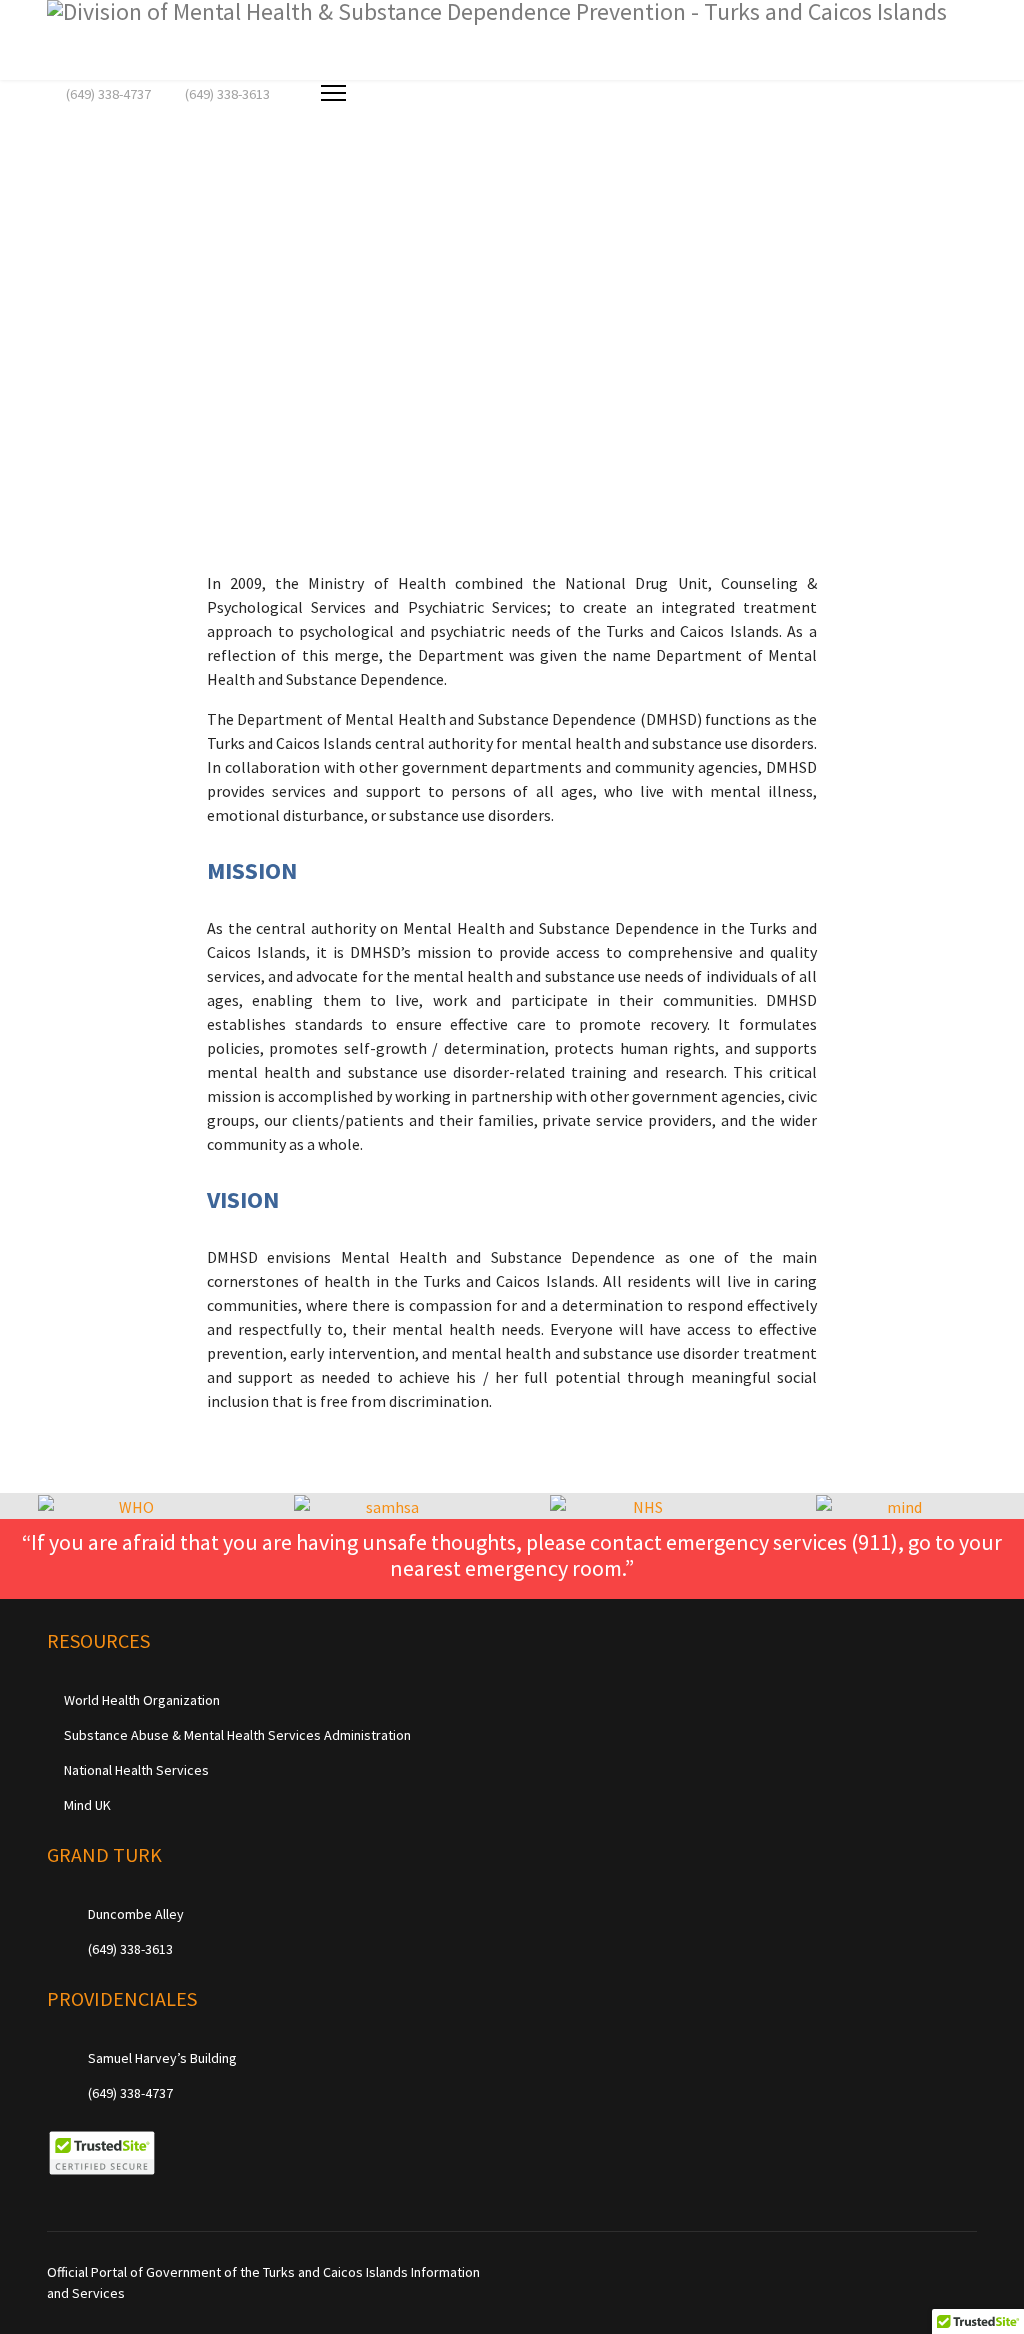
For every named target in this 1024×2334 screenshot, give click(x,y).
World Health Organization (142, 1700)
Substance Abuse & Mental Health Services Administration (237, 1735)
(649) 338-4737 (108, 94)
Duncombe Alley (134, 1914)
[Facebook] (878, 2272)
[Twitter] (909, 2272)
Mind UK (87, 1805)
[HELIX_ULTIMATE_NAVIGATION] (333, 93)
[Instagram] (940, 2272)
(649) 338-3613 (227, 94)
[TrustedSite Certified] (101, 2153)
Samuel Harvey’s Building (161, 2058)
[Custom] (971, 2272)
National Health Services (136, 1770)
